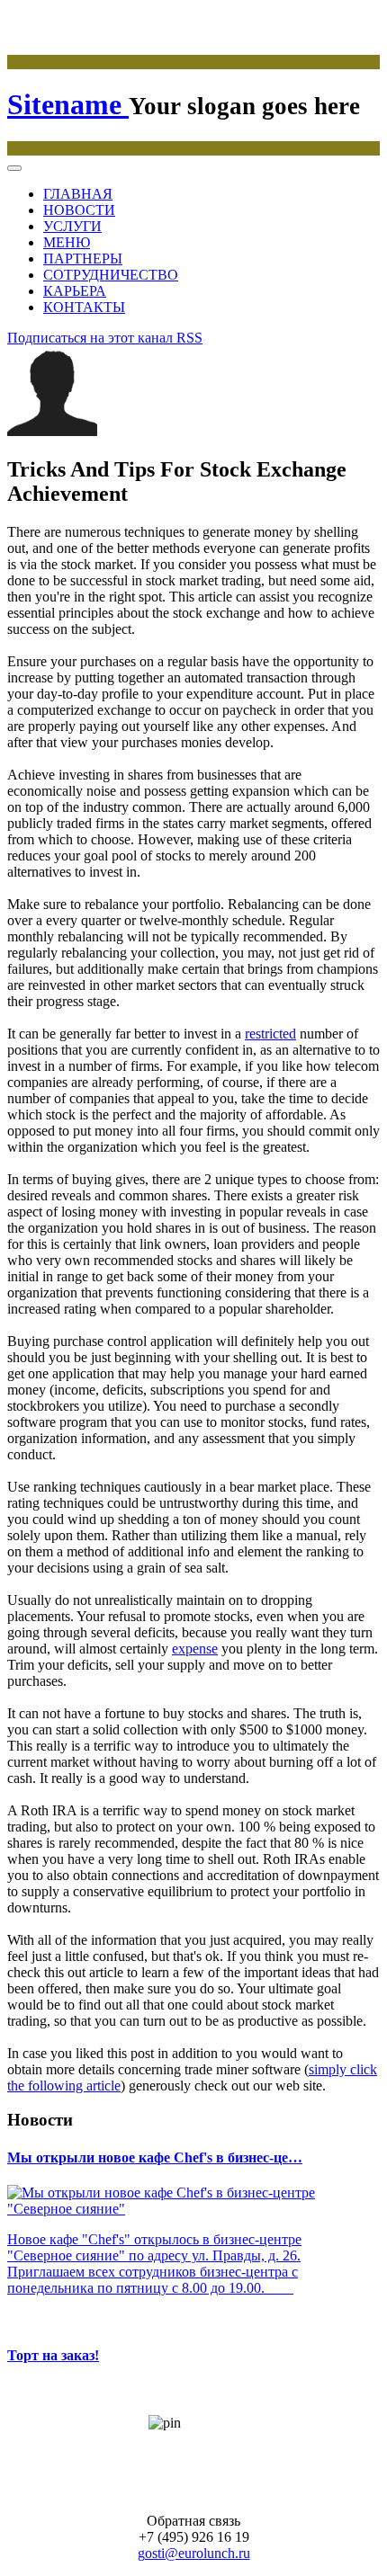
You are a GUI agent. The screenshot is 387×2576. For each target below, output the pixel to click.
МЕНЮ (67, 242)
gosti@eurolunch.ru (194, 2553)
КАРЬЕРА (75, 291)
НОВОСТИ (79, 210)
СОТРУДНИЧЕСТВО (111, 275)
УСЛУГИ (72, 226)
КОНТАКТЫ (84, 307)
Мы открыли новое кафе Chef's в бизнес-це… (155, 2157)
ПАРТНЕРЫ (83, 258)
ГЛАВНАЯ (78, 194)
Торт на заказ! (53, 2355)
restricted (270, 1034)
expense (195, 1649)
